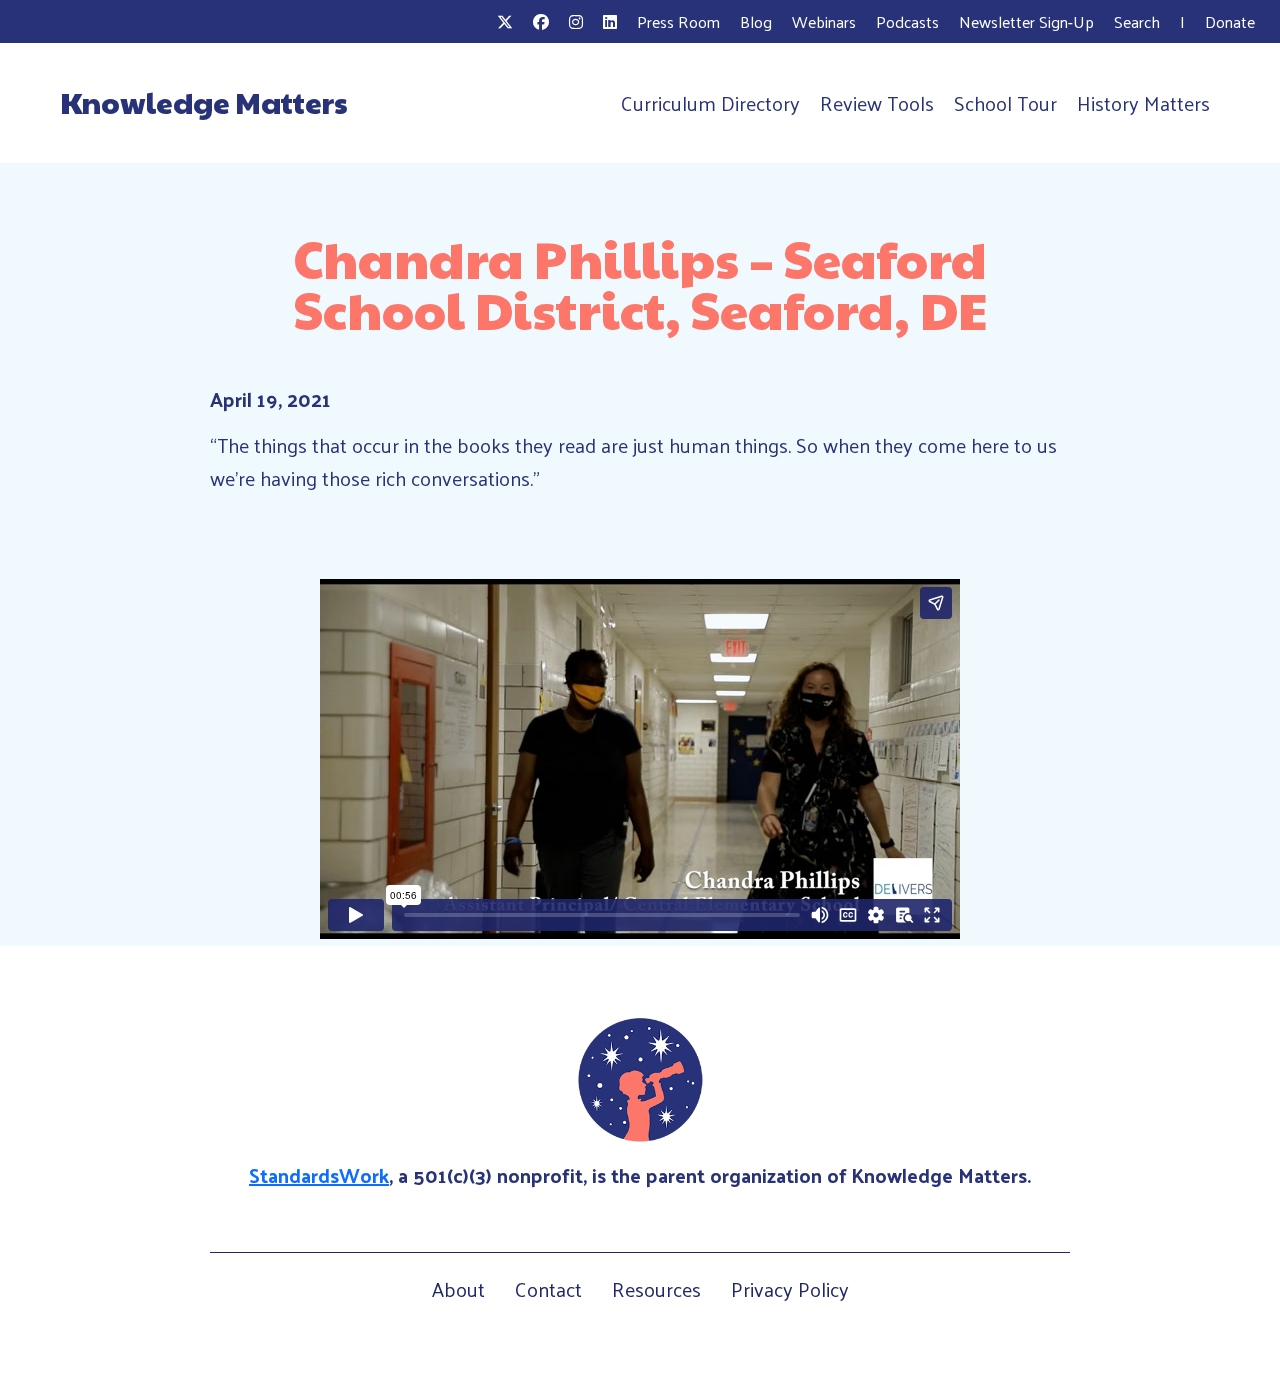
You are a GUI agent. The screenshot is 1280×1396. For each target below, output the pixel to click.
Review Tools (877, 103)
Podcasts (907, 21)
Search (1137, 21)
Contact (548, 1289)
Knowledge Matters (204, 101)
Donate (1230, 21)
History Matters (1143, 103)
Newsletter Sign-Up (1026, 21)
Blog (756, 21)
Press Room (678, 21)
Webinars (824, 21)
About (458, 1289)
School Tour (1005, 103)
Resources (656, 1289)
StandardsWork (319, 1175)
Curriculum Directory (710, 103)
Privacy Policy (790, 1289)
